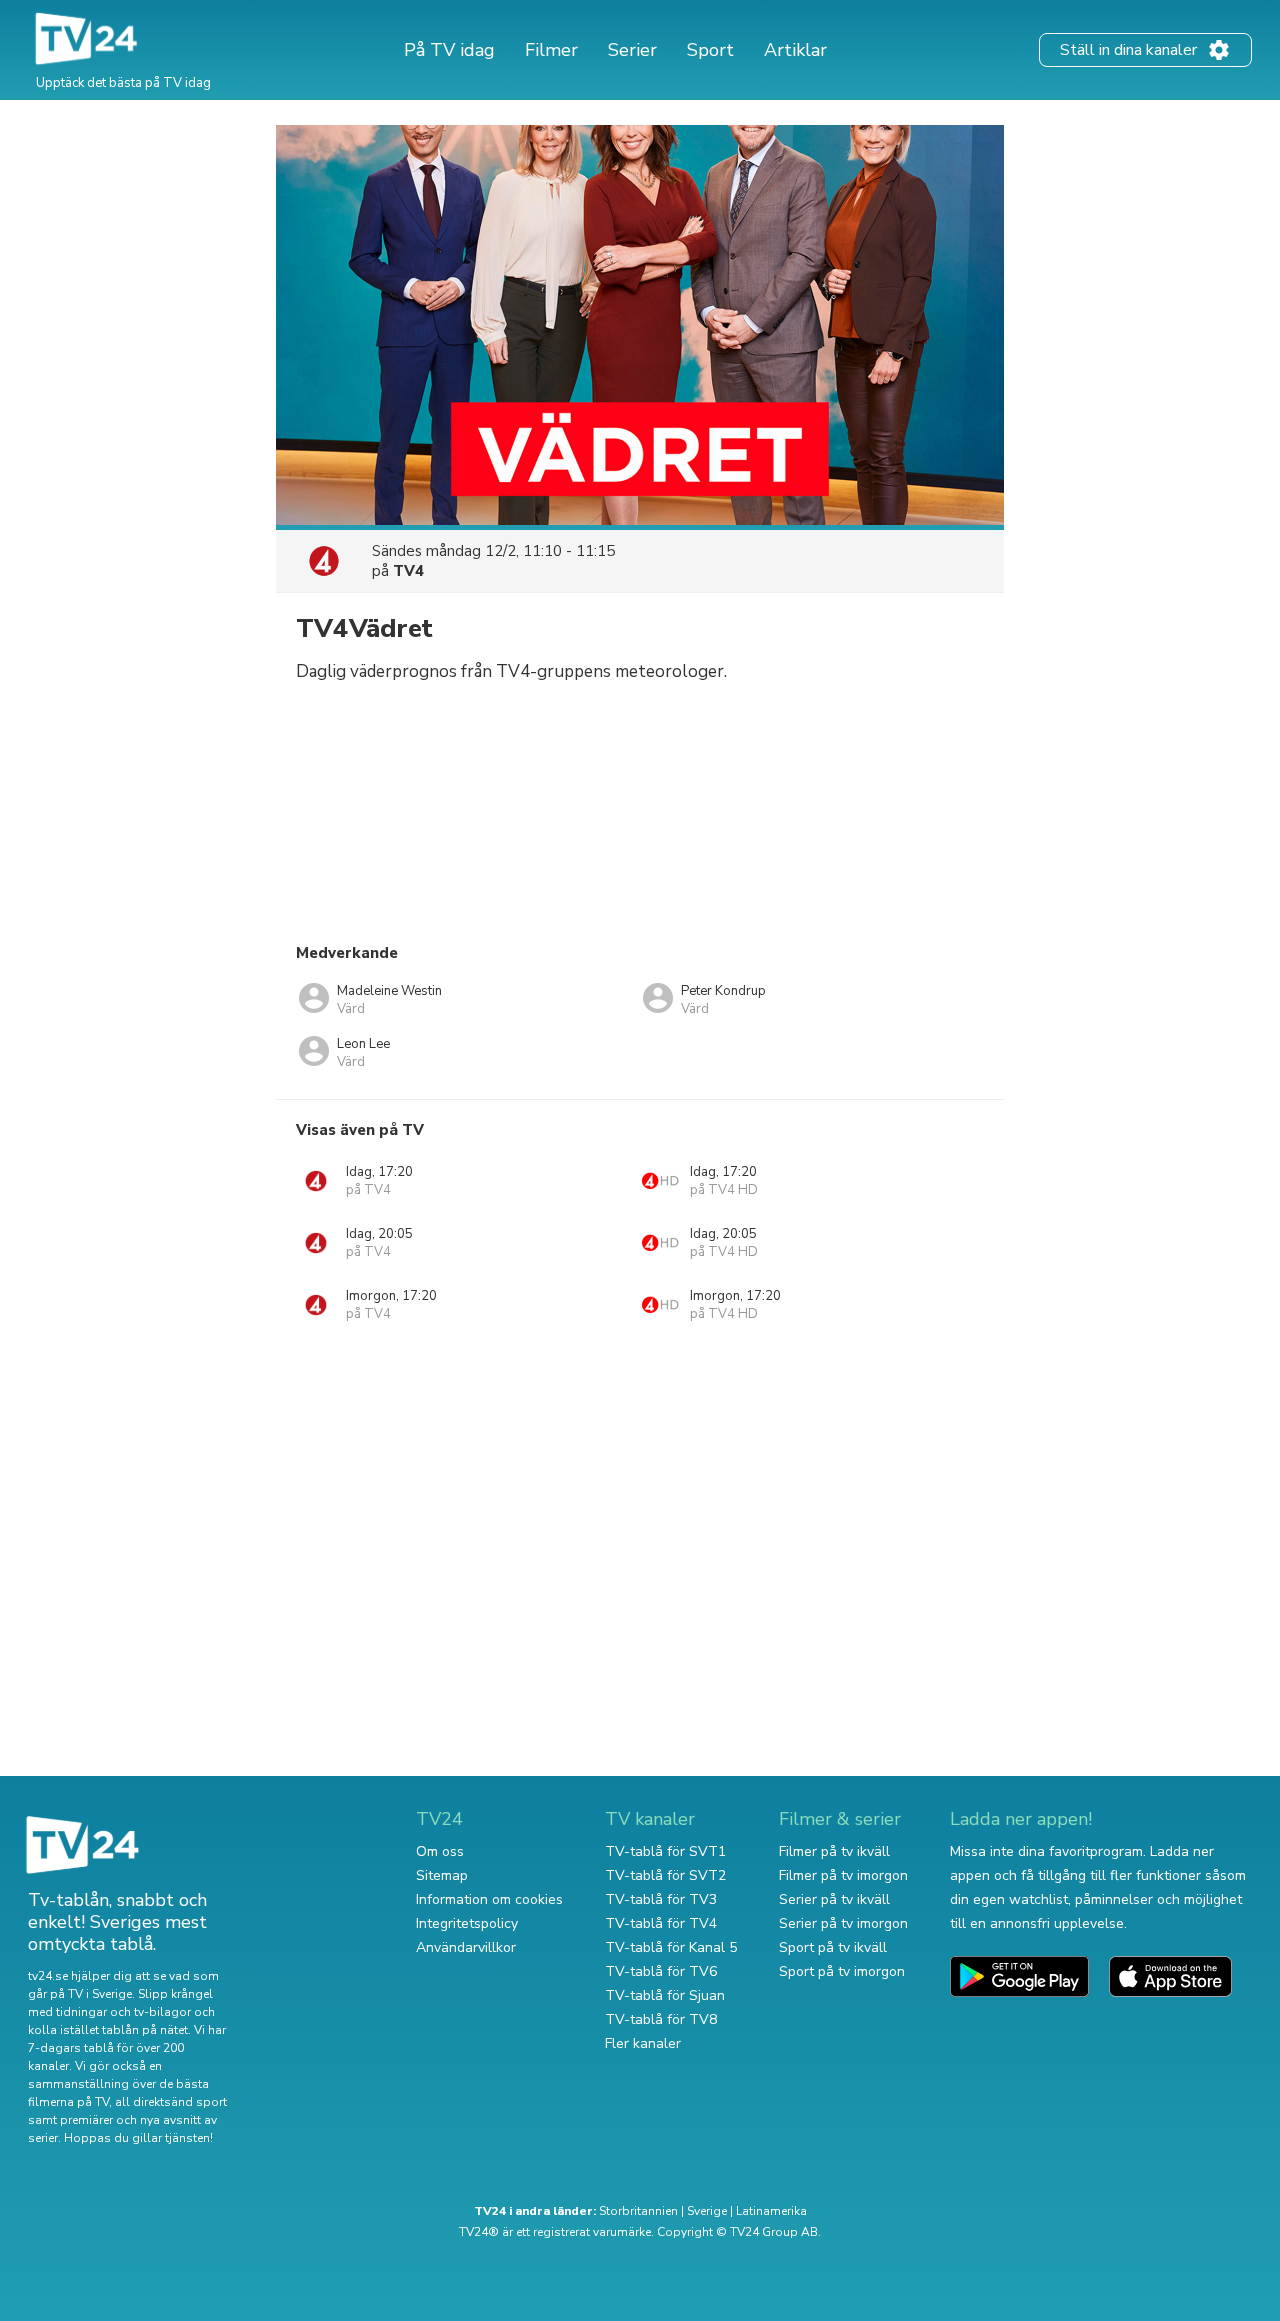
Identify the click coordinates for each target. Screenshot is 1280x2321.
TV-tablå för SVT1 (665, 1851)
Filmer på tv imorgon (843, 1875)
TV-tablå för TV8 (661, 2019)
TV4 (408, 571)
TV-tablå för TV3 (661, 1899)
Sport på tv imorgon (842, 1971)
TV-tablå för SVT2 (665, 1875)
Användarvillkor (466, 1947)
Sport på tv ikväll (833, 1947)
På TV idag (449, 50)
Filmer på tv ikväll (834, 1851)
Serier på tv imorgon (843, 1923)
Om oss (440, 1851)
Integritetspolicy (467, 1923)
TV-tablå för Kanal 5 (671, 1947)
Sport (710, 50)
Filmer (551, 50)
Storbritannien (638, 2211)
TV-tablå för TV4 (661, 1923)
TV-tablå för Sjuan (665, 1995)
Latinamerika (771, 2211)
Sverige (707, 2211)
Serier (632, 50)
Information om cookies (489, 1899)
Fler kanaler (643, 2043)
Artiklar (795, 50)
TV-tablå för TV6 (661, 1971)
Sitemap (442, 1875)
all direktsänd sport (171, 2102)
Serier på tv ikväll (834, 1899)
